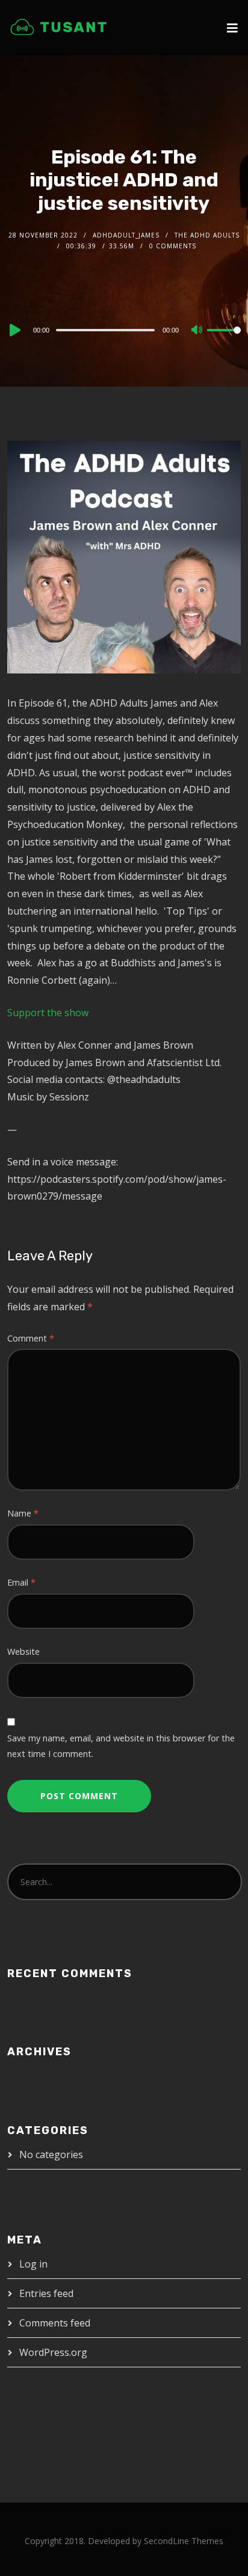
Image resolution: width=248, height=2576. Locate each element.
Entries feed (46, 2293)
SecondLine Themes (184, 2541)
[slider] (224, 340)
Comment (31, 1338)
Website (23, 1651)
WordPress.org (53, 2352)
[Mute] (197, 331)
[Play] (14, 330)
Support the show (48, 1013)
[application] (124, 330)
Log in (33, 2264)
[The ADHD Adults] (58, 27)
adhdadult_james (126, 235)
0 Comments (173, 246)
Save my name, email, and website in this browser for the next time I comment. (121, 1746)
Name (23, 1513)
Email (21, 1582)
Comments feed (55, 2323)
